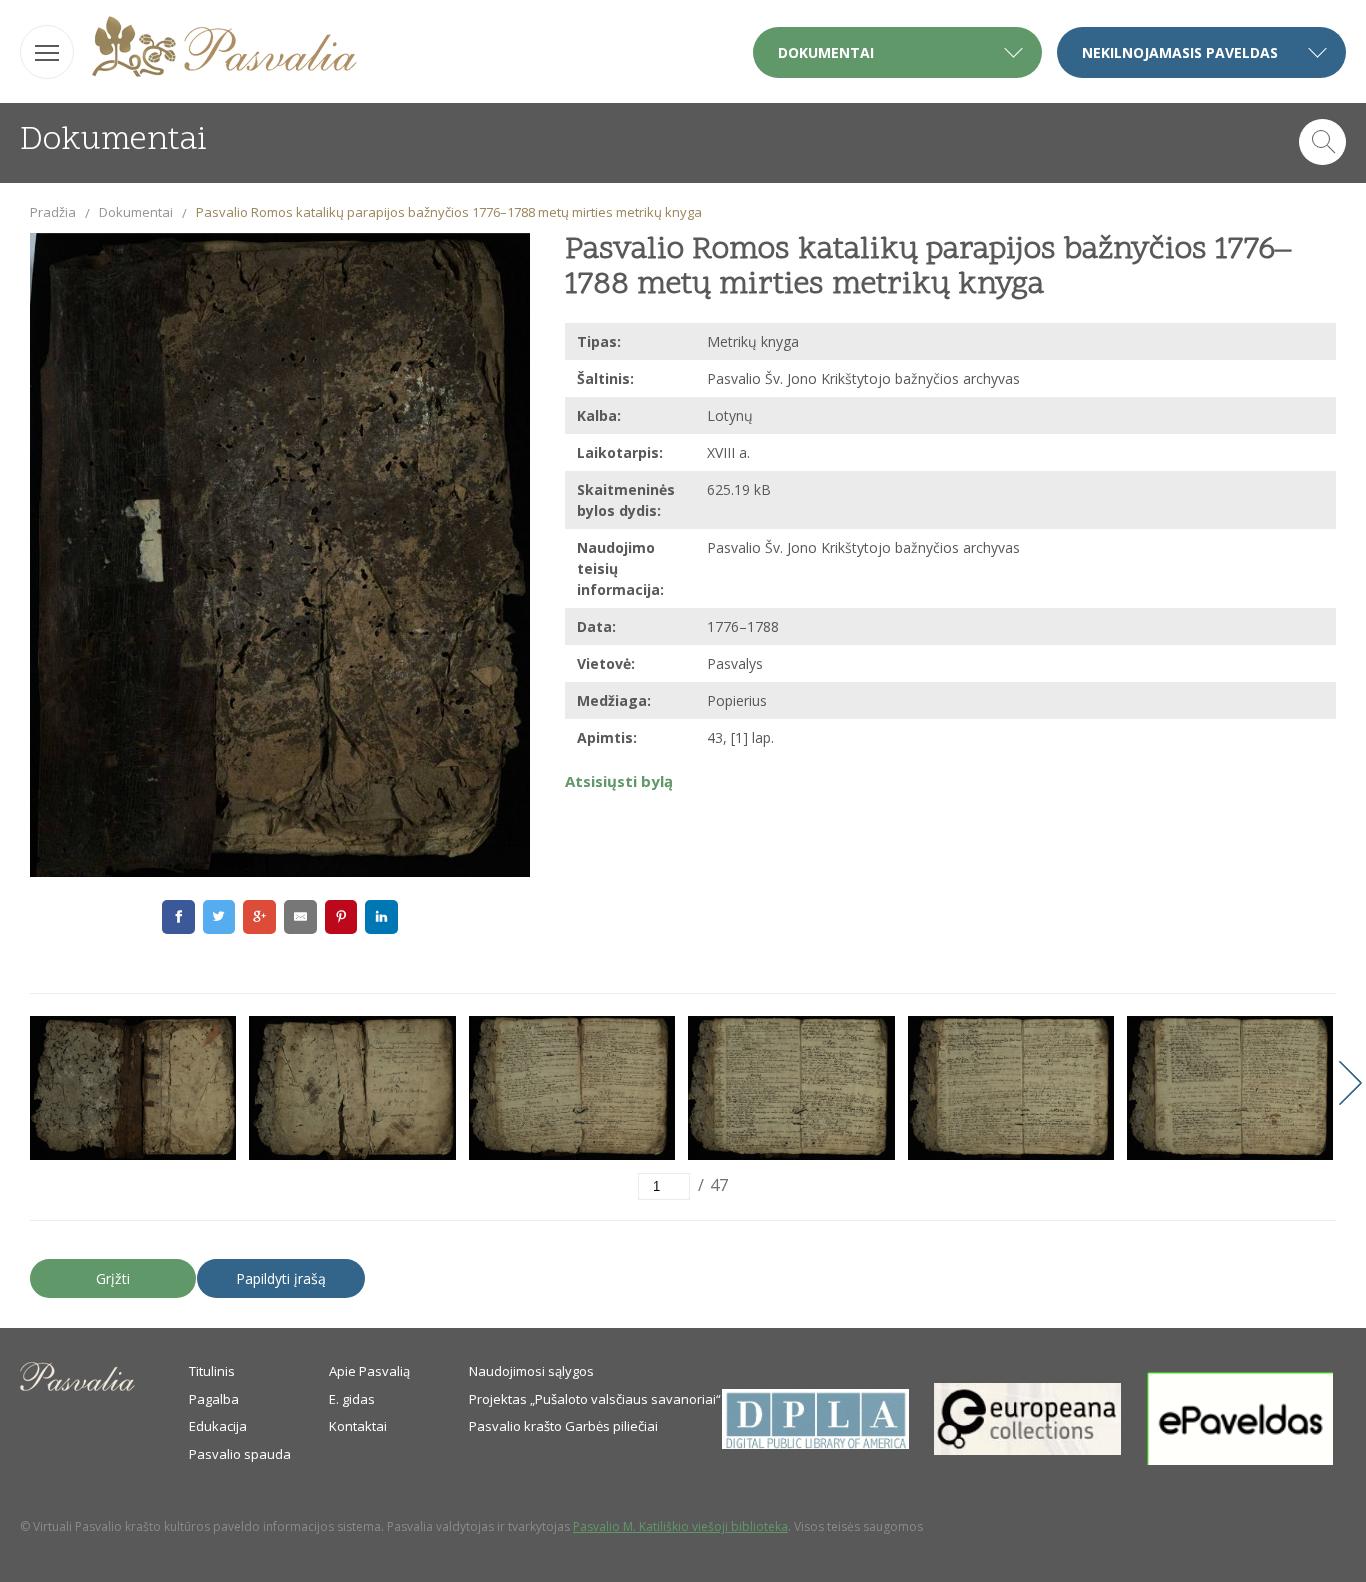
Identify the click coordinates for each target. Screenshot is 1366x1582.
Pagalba (214, 1399)
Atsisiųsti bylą (619, 781)
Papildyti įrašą (281, 1278)
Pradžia (53, 212)
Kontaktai (358, 1426)
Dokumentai (136, 212)
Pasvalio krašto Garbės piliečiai (563, 1426)
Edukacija (218, 1426)
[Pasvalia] (224, 49)
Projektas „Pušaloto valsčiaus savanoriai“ (595, 1399)
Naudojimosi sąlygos (531, 1371)
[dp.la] (815, 1444)
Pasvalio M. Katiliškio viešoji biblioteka (680, 1526)
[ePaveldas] (1240, 1460)
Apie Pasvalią (369, 1371)
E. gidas (352, 1399)
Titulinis (212, 1371)
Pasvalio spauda (240, 1454)
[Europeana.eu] (1027, 1450)
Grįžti (113, 1278)
